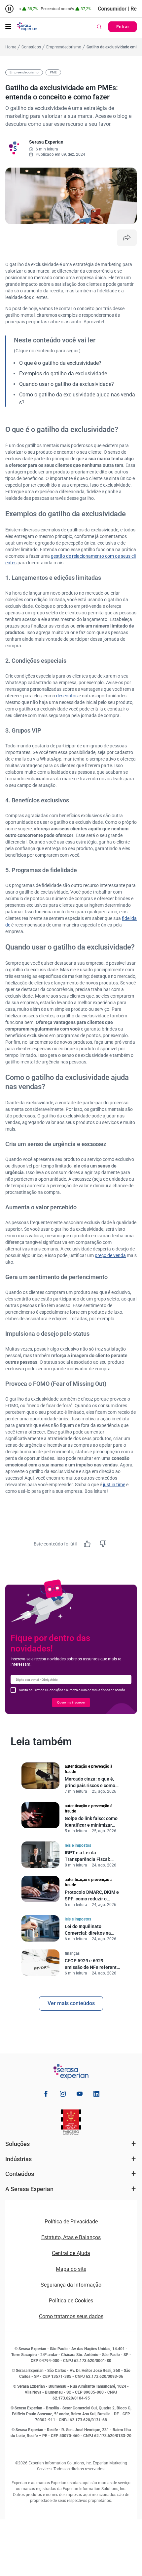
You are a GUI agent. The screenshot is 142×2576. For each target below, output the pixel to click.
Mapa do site (71, 2269)
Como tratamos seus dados (71, 2316)
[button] (8, 27)
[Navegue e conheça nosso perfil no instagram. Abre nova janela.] (63, 2095)
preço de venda (110, 1255)
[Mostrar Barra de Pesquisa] (99, 27)
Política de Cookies (71, 2301)
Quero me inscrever (71, 1702)
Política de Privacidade (71, 2222)
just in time (114, 1485)
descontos (67, 696)
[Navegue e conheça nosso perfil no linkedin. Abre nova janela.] (96, 2095)
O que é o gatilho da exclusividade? (60, 363)
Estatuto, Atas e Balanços (71, 2237)
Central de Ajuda (71, 2253)
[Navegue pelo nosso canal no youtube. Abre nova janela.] (80, 2095)
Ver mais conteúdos (71, 2003)
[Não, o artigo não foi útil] (103, 1544)
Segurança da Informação (71, 2285)
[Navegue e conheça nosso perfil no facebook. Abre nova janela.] (46, 2095)
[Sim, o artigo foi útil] (87, 1544)
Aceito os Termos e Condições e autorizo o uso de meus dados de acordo (72, 1690)
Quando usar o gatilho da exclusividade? (67, 384)
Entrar (123, 27)
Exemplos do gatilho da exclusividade (63, 374)
